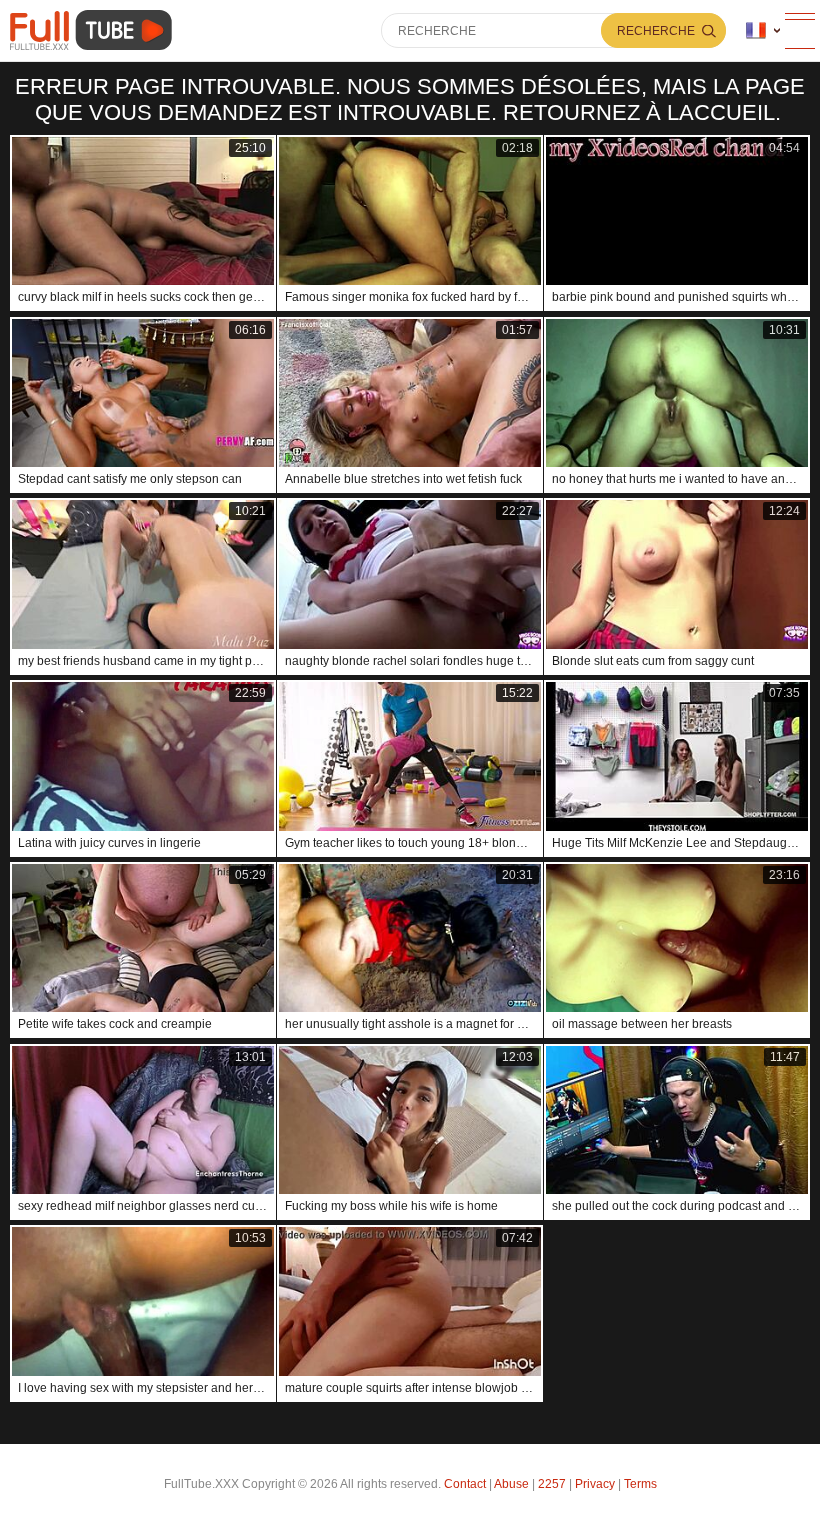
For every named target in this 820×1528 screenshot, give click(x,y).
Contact (465, 1484)
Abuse (511, 1484)
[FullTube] (94, 30)
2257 (552, 1484)
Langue (763, 31)
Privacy (595, 1484)
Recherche (656, 31)
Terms (640, 1484)
